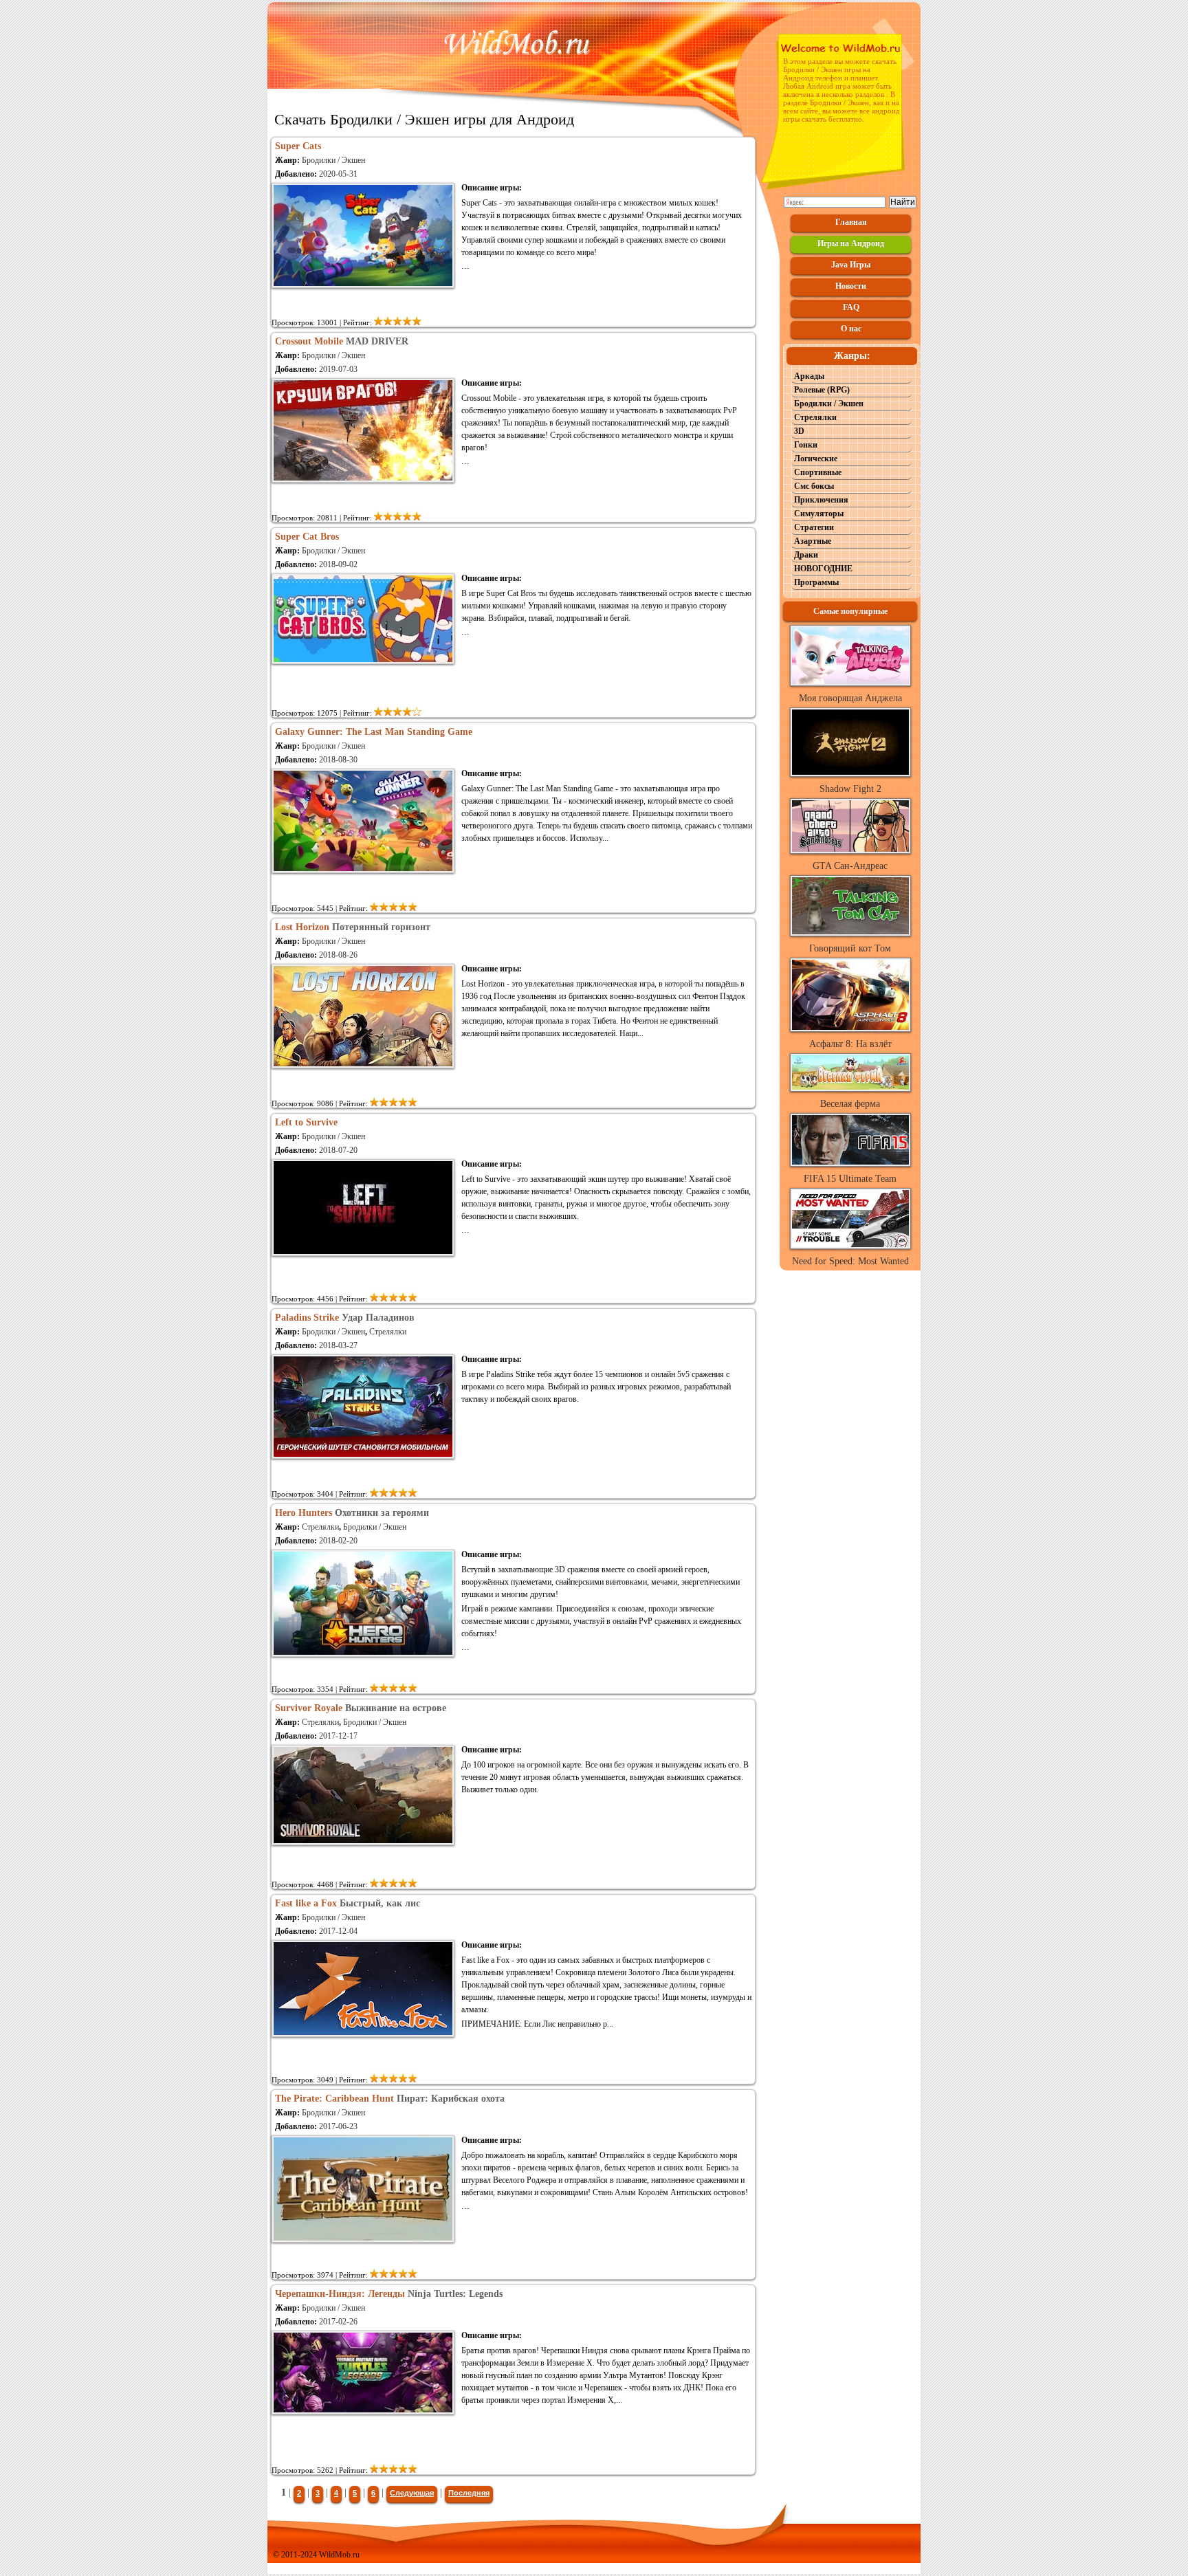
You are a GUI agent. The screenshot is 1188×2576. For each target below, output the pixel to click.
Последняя (469, 2493)
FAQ (851, 307)
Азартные (813, 541)
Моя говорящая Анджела (850, 698)
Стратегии (814, 527)
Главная (851, 222)
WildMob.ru (339, 2555)
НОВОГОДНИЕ (823, 569)
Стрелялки (388, 1332)
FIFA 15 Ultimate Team (850, 1179)
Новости (851, 286)
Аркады (809, 376)
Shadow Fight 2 (850, 789)
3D (799, 431)
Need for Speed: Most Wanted (850, 1261)
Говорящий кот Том (850, 948)
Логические (816, 459)
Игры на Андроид (851, 243)
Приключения (821, 500)
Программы (816, 582)
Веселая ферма (850, 1104)
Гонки (806, 445)
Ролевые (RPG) (822, 390)
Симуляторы (819, 514)
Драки (806, 555)
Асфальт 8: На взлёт (850, 1044)
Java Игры (851, 265)
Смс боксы (814, 486)
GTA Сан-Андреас (850, 866)
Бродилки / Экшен (333, 160)
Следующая (412, 2493)
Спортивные (818, 472)
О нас (851, 329)
